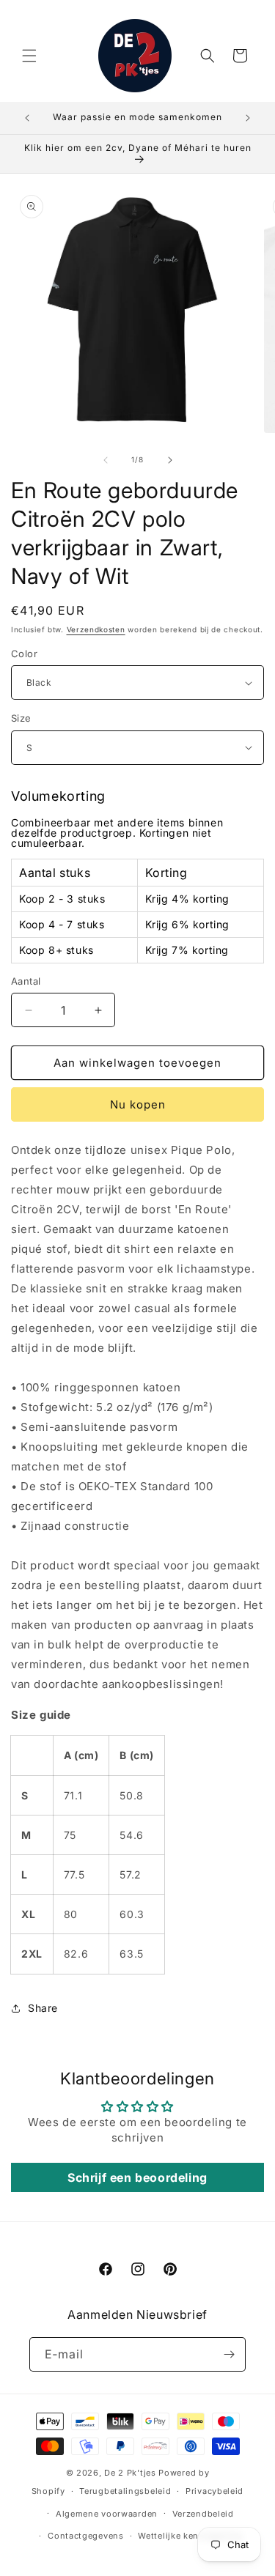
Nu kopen (138, 1104)
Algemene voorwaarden (107, 2514)
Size (21, 718)
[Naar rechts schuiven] (170, 460)
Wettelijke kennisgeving (190, 2536)
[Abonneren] (229, 2354)
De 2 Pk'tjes (131, 2473)
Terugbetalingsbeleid (125, 2491)
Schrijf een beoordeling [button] (137, 2177)
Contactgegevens (86, 2536)
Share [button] (43, 2008)
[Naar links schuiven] (106, 460)
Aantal (26, 981)
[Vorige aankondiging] (27, 118)
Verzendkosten (96, 629)
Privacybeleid (214, 2491)
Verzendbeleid (203, 2514)
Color (24, 654)
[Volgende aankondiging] (248, 118)
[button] (29, 56)
